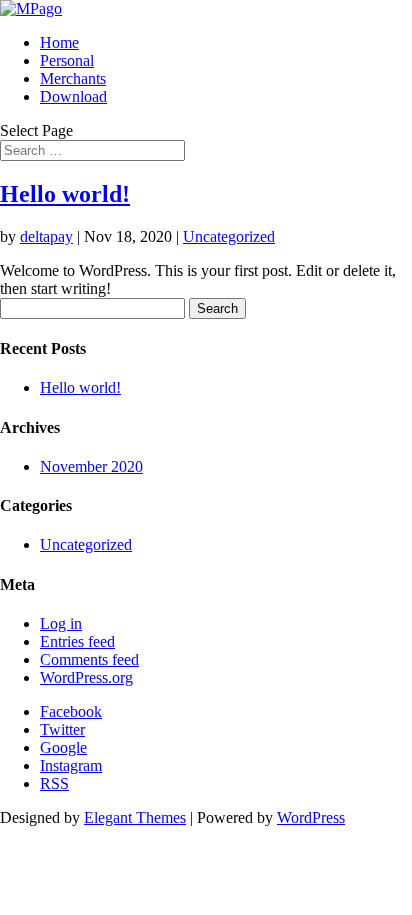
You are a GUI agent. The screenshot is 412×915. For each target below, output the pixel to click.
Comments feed (89, 659)
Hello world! (65, 194)
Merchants (73, 78)
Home (59, 42)
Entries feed (77, 641)
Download (73, 96)
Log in (61, 623)
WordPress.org (86, 677)
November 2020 (91, 466)
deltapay (46, 236)
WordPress (311, 817)
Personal (67, 60)
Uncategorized (229, 236)
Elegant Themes (135, 817)
